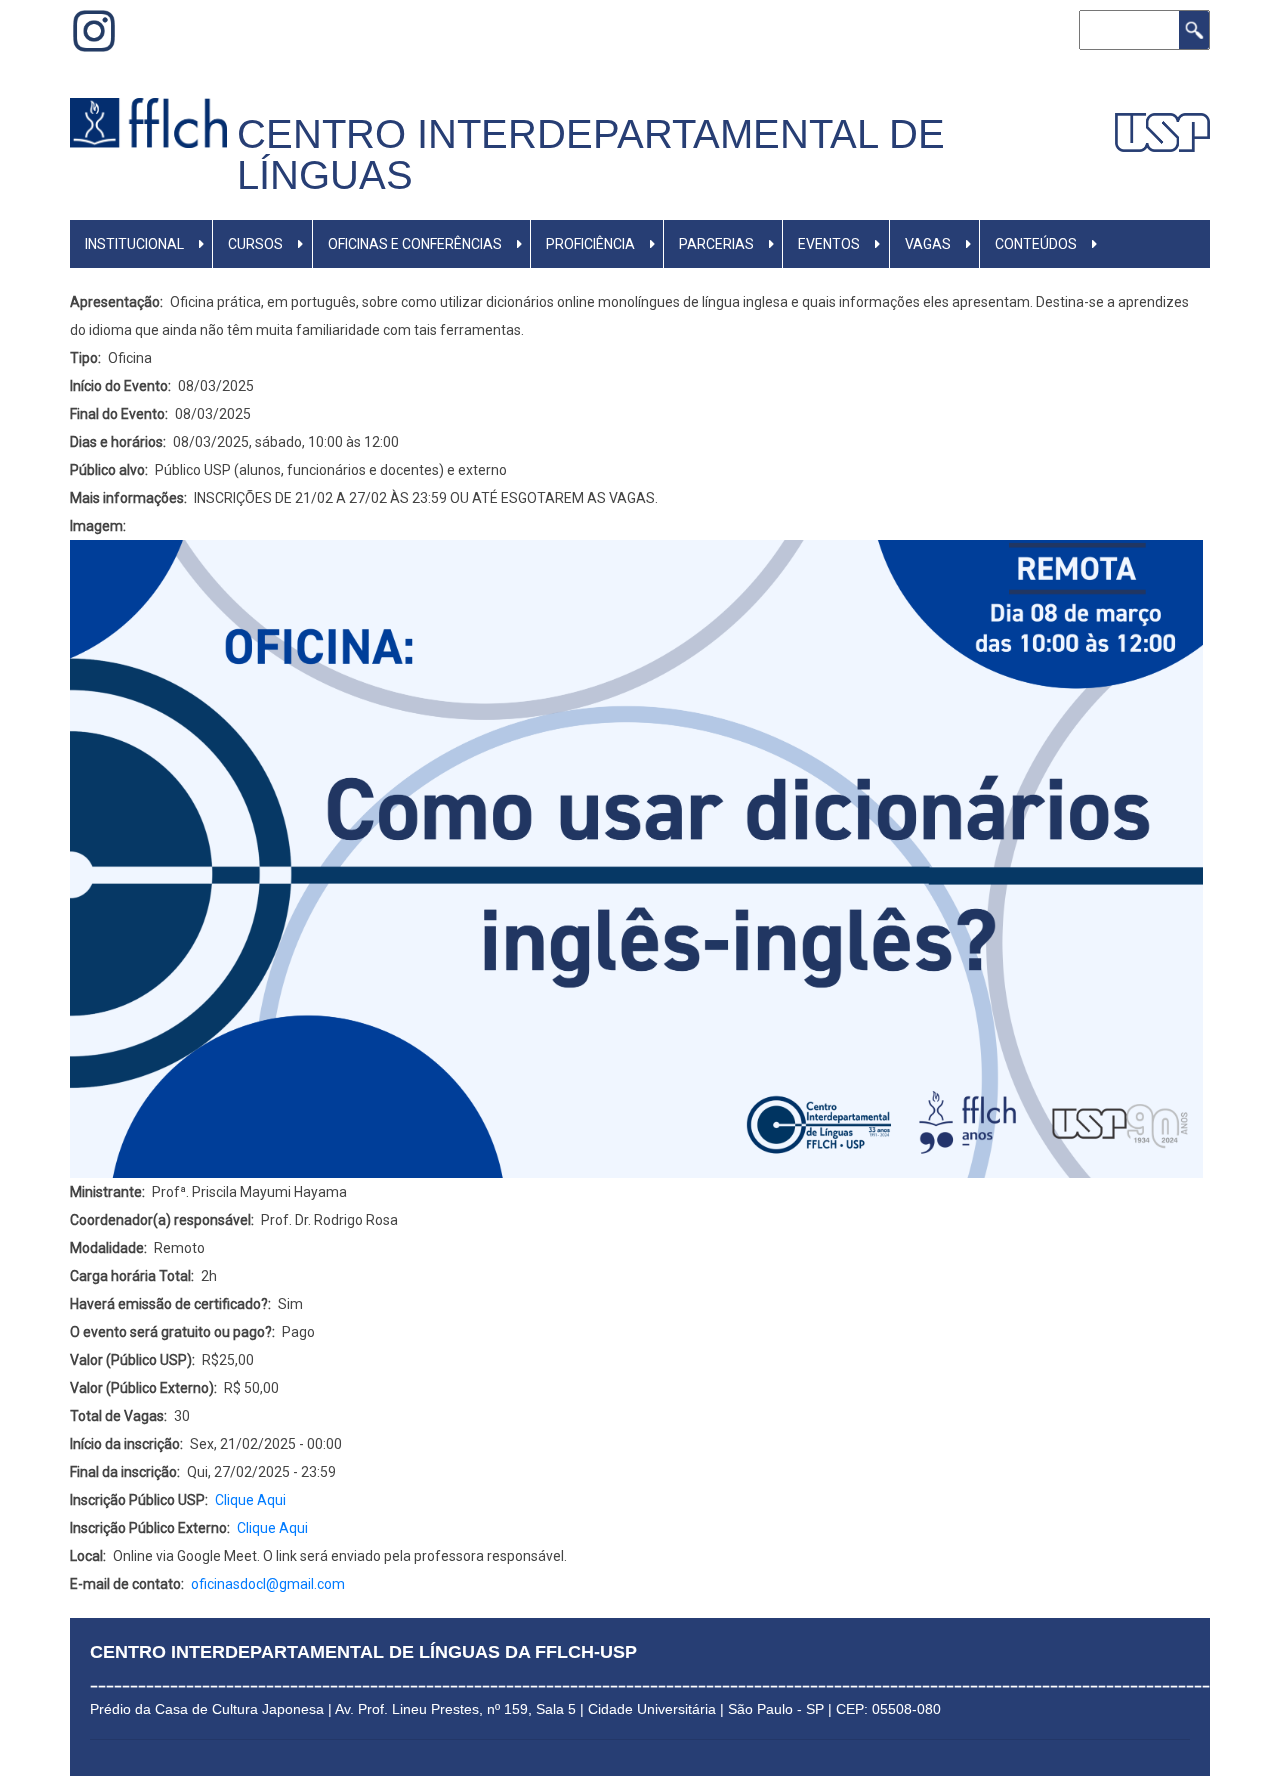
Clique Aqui (250, 1500)
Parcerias (716, 244)
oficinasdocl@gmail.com (268, 1584)
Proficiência (590, 244)
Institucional (134, 244)
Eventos (829, 244)
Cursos (255, 244)
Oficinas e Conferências (415, 244)
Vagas (928, 244)
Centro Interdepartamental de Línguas (591, 154)
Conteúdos (1036, 244)
